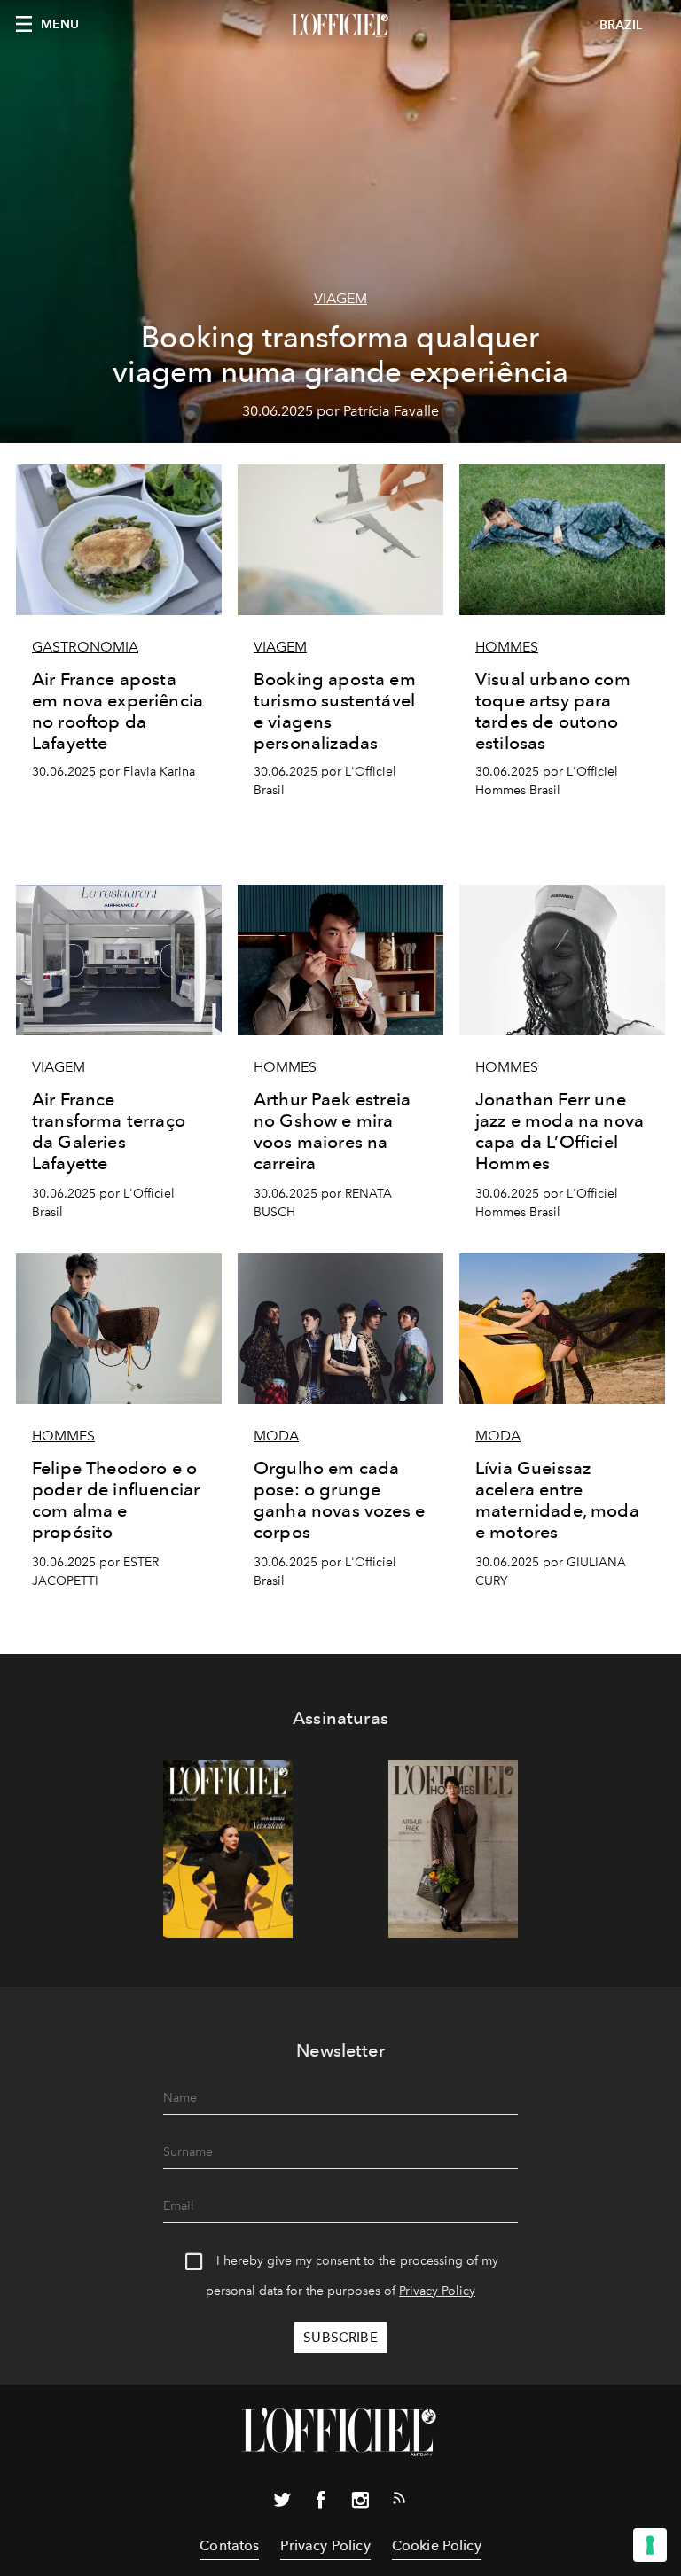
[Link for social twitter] (282, 2503)
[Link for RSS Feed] (399, 2502)
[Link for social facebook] (321, 2503)
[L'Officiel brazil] (340, 26)
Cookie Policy (437, 2545)
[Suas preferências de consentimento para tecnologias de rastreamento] (650, 2545)
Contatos (229, 2545)
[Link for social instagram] (360, 2503)
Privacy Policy (437, 2291)
